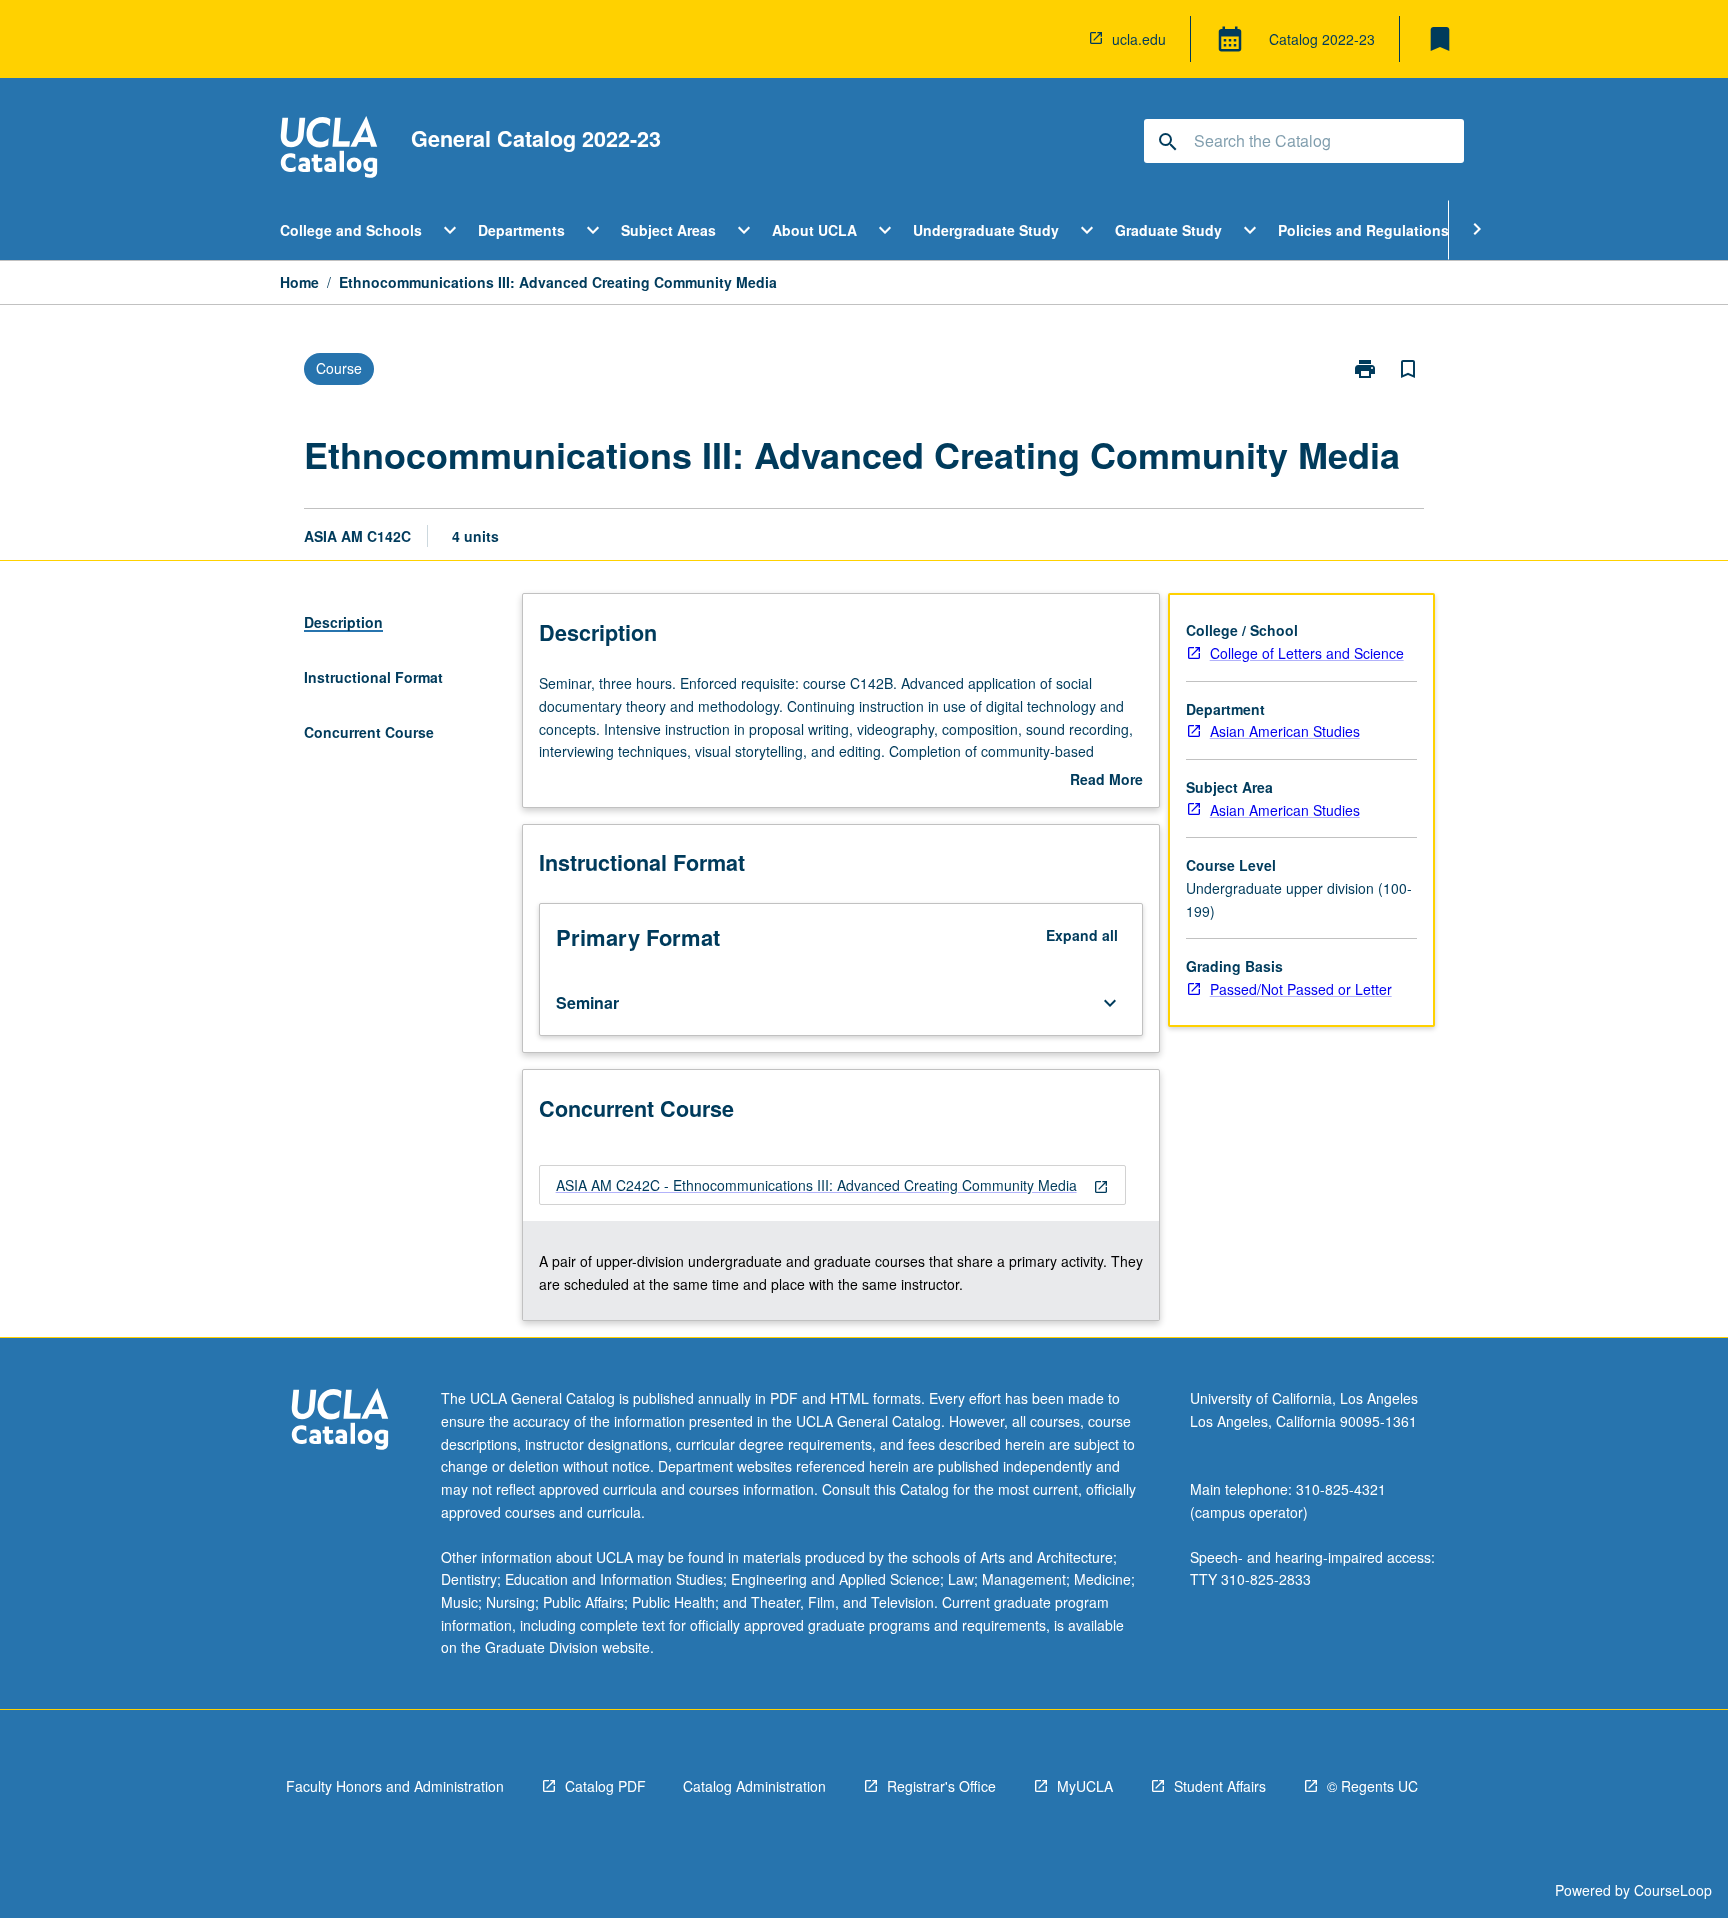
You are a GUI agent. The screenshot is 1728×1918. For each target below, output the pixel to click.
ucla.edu (1139, 39)
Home (299, 282)
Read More (1106, 780)
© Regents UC (1372, 1786)
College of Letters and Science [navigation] (1307, 653)
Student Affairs (1220, 1786)
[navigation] (832, 1185)
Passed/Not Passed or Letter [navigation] (1301, 989)
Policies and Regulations (1363, 230)
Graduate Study (1168, 230)
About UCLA (814, 230)
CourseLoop (1673, 1890)
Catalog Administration (754, 1786)
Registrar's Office (941, 1786)
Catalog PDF (605, 1786)
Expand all (1082, 935)
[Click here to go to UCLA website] (340, 1421)
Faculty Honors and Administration (395, 1786)
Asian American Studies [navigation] (1285, 731)
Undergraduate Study (986, 230)
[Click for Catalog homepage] (329, 149)
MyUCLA (1085, 1786)
